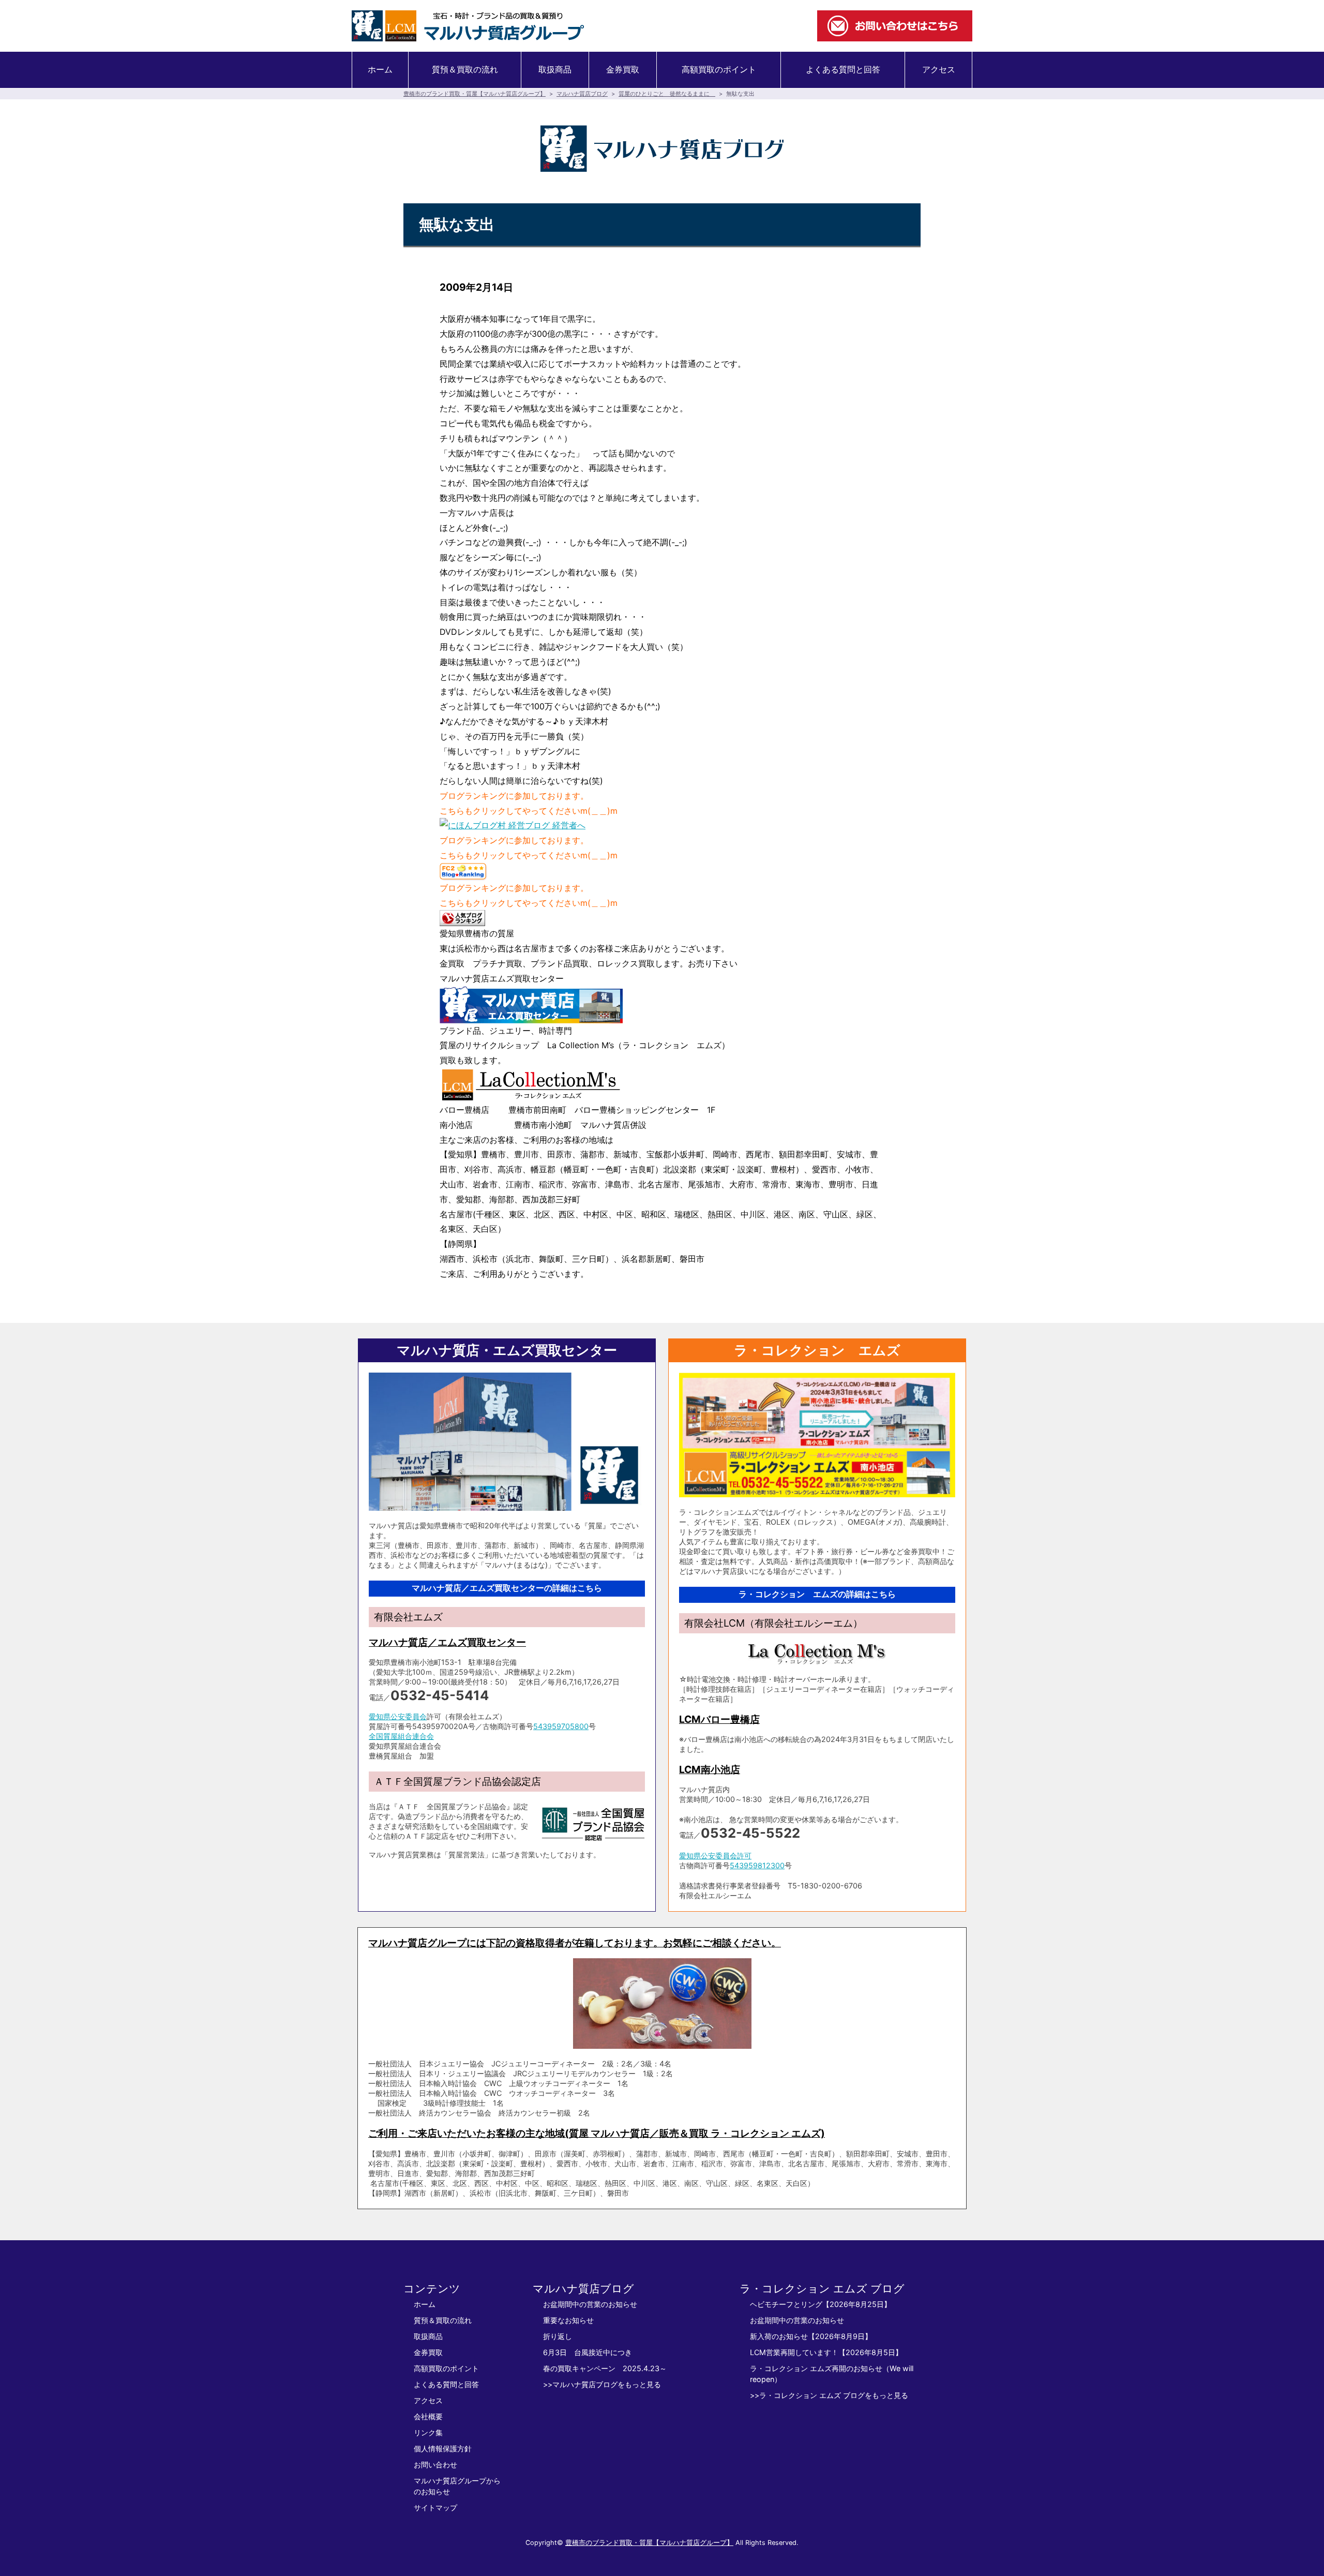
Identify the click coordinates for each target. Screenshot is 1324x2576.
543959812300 (757, 1865)
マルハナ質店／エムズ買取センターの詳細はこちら (507, 1588)
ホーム (380, 69)
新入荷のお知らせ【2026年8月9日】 (811, 2336)
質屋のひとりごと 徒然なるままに (667, 94)
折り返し (558, 2336)
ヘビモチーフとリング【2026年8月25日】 (821, 2304)
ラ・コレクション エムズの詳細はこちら (817, 1594)
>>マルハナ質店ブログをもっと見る (602, 2384)
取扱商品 (555, 69)
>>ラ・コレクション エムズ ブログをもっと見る (829, 2395)
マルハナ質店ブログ (582, 94)
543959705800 (561, 1726)
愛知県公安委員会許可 (715, 1856)
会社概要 (428, 2416)
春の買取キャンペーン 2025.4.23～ (605, 2368)
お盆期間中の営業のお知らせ (590, 2304)
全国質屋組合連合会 (401, 1736)
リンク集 (428, 2432)
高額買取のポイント (719, 69)
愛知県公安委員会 (398, 1716)
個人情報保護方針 (443, 2448)
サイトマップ (435, 2507)
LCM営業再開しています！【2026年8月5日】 (826, 2352)
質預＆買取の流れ (465, 69)
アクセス (939, 69)
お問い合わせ (435, 2465)
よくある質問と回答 (843, 69)
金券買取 (623, 69)
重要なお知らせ (568, 2320)
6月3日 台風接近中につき (588, 2352)
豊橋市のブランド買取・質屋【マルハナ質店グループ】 (475, 94)
